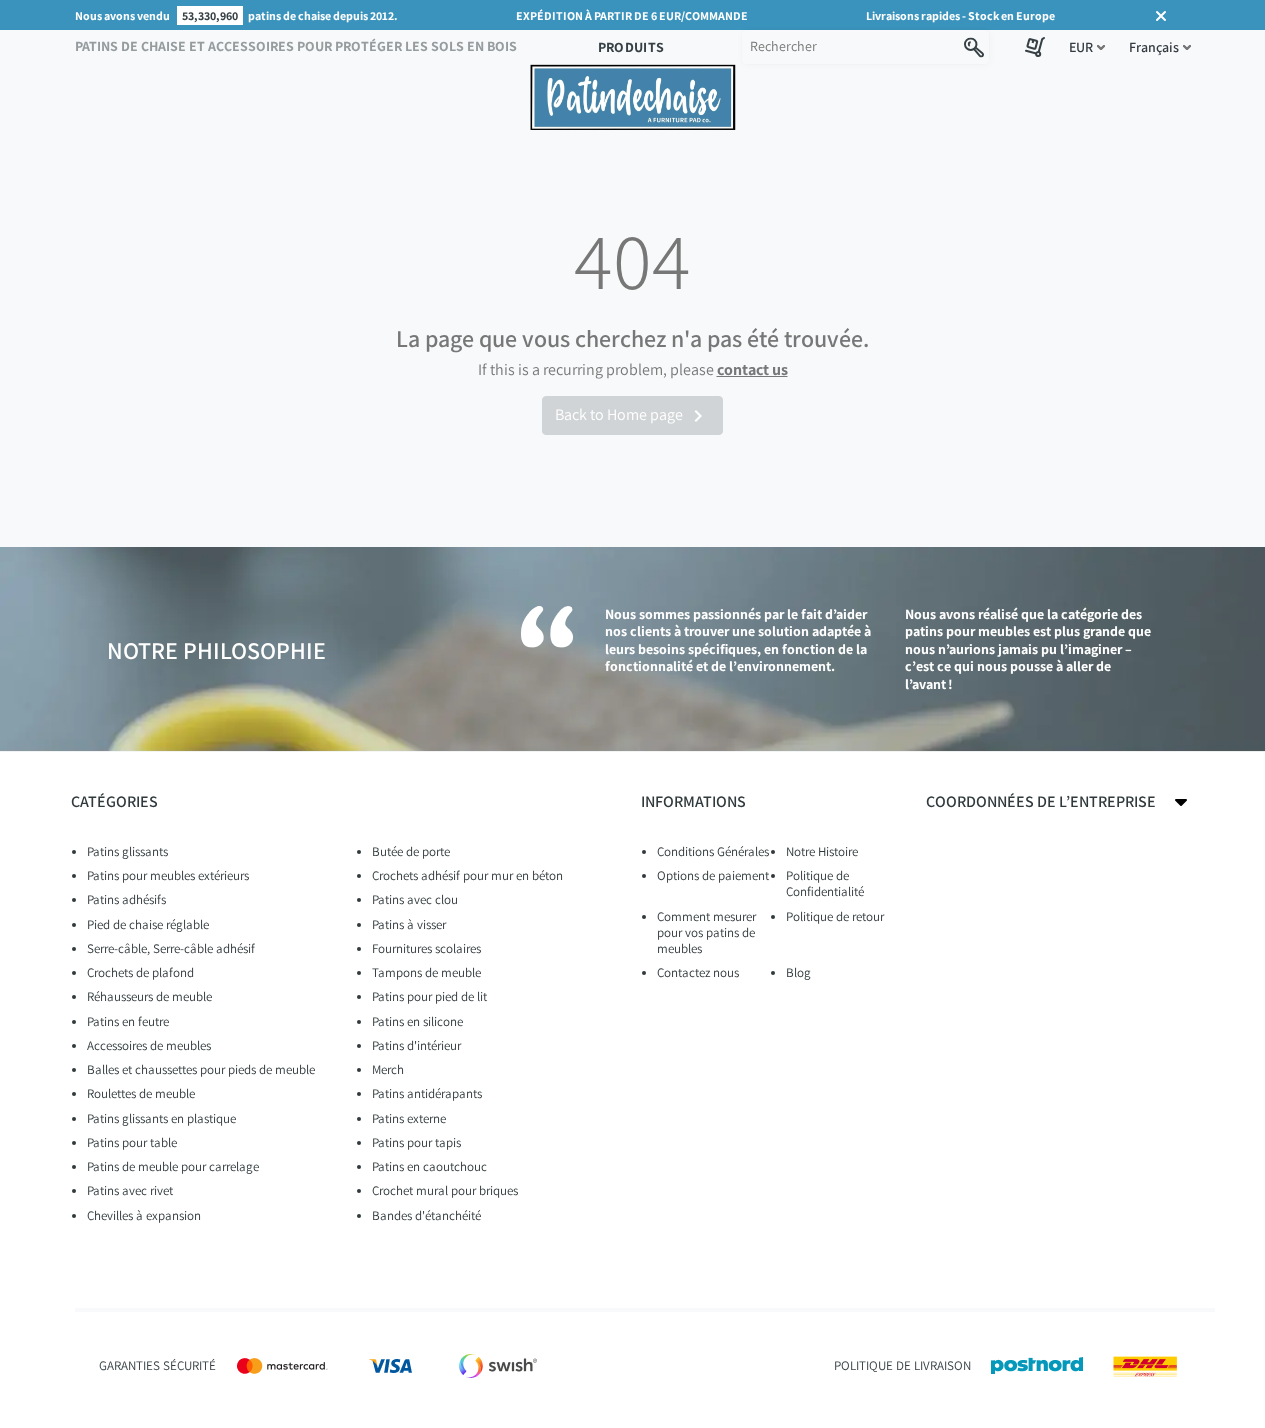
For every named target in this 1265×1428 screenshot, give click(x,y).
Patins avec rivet (130, 1190)
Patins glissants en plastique (161, 1118)
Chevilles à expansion (144, 1215)
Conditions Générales (713, 851)
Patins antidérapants (427, 1093)
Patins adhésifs (126, 899)
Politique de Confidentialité (825, 883)
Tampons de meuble (426, 972)
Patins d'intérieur (416, 1045)
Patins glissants (127, 851)
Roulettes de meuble (141, 1093)
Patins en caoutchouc (429, 1166)
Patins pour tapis (416, 1142)
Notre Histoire (822, 851)
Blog (798, 972)
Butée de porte (411, 851)
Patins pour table (132, 1142)
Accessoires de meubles (149, 1045)
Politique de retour (835, 916)
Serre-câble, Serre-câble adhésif (171, 948)
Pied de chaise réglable (148, 924)
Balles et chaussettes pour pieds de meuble (201, 1069)
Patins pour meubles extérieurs (168, 875)
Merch (388, 1069)
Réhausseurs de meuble (149, 996)
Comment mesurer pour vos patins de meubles (706, 933)
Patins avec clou (415, 899)
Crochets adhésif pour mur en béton (467, 875)
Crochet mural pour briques (445, 1190)
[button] (1087, 47)
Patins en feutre (128, 1021)
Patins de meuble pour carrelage (173, 1166)
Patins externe (409, 1118)
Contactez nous (698, 972)
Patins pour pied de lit (429, 996)
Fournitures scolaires (426, 948)
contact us (752, 369)
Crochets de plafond (140, 972)
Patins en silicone (417, 1021)
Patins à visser (409, 924)
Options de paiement (713, 875)
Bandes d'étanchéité (426, 1215)
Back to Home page (632, 416)
